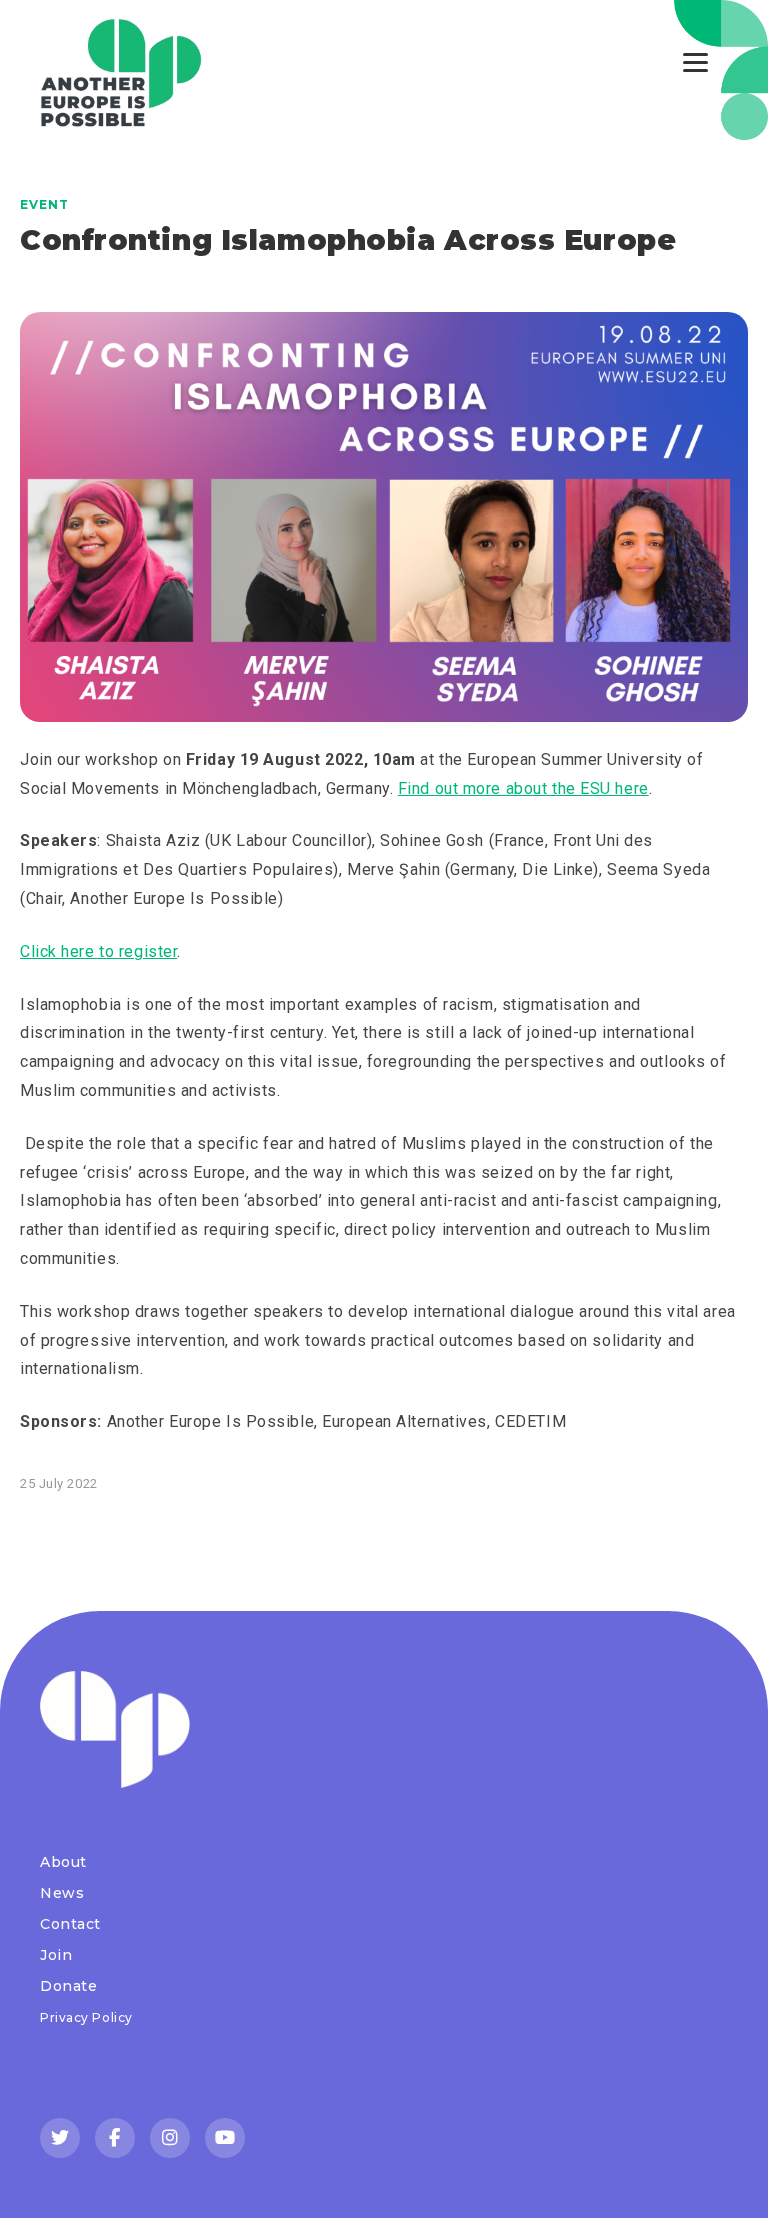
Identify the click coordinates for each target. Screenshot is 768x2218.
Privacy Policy (86, 2017)
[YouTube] (225, 2138)
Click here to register (98, 951)
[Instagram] (170, 2138)
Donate (68, 1986)
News (62, 1893)
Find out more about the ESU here (523, 788)
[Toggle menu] (695, 62)
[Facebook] (115, 2138)
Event (44, 204)
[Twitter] (60, 2138)
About (63, 1862)
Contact (70, 1924)
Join (56, 1955)
